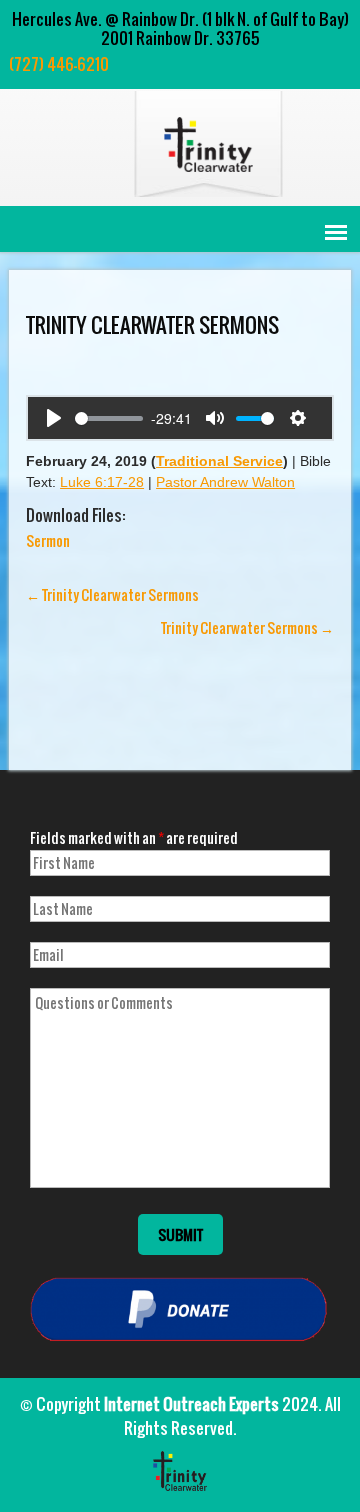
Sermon (48, 540)
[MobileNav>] (336, 232)
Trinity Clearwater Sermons (112, 594)
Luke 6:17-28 (102, 482)
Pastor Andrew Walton (225, 482)
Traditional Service (219, 461)
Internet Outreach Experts (191, 1404)
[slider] (109, 418)
